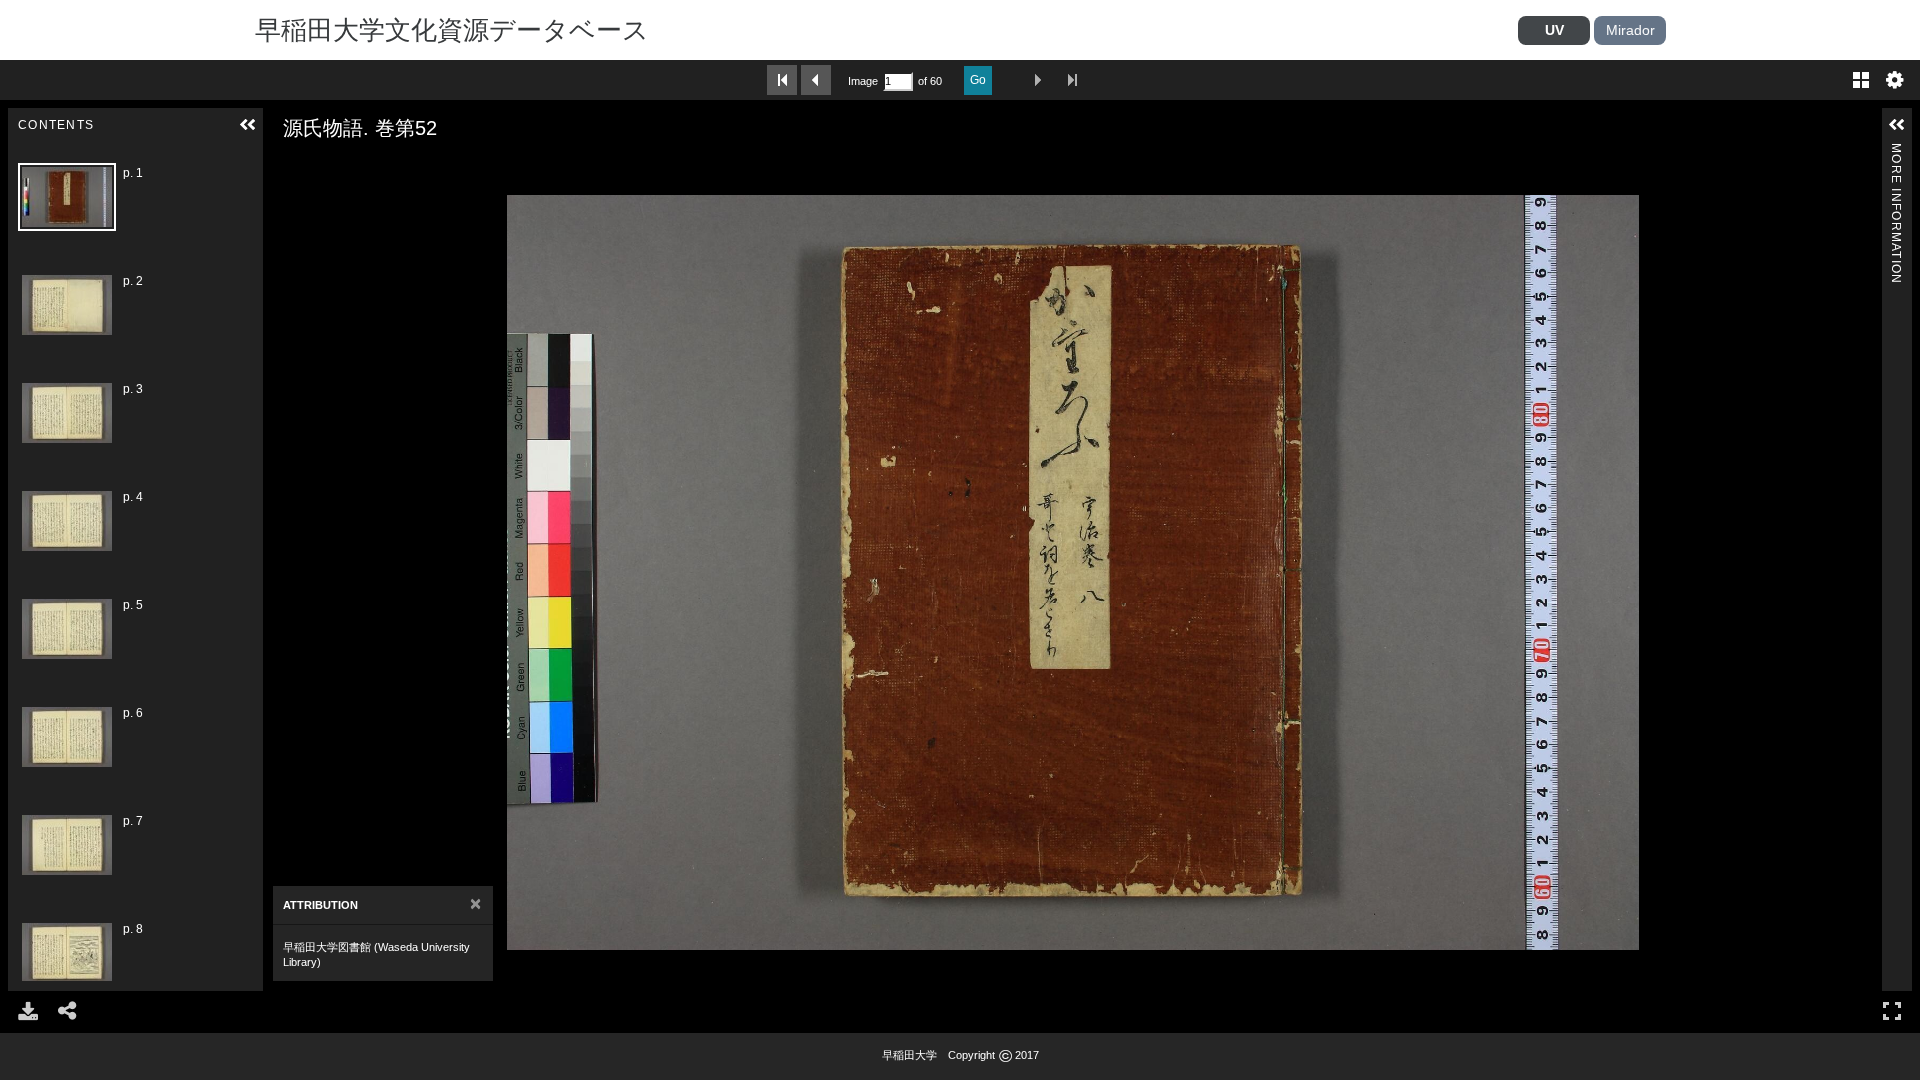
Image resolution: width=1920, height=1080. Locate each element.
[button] (248, 125)
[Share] (68, 1011)
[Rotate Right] (341, 167)
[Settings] (1895, 80)
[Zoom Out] (313, 167)
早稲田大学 (909, 1055)
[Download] (28, 1011)
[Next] (286, 572)
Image (863, 81)
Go (978, 80)
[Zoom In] (285, 167)
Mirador (1630, 30)
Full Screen (1892, 1011)
